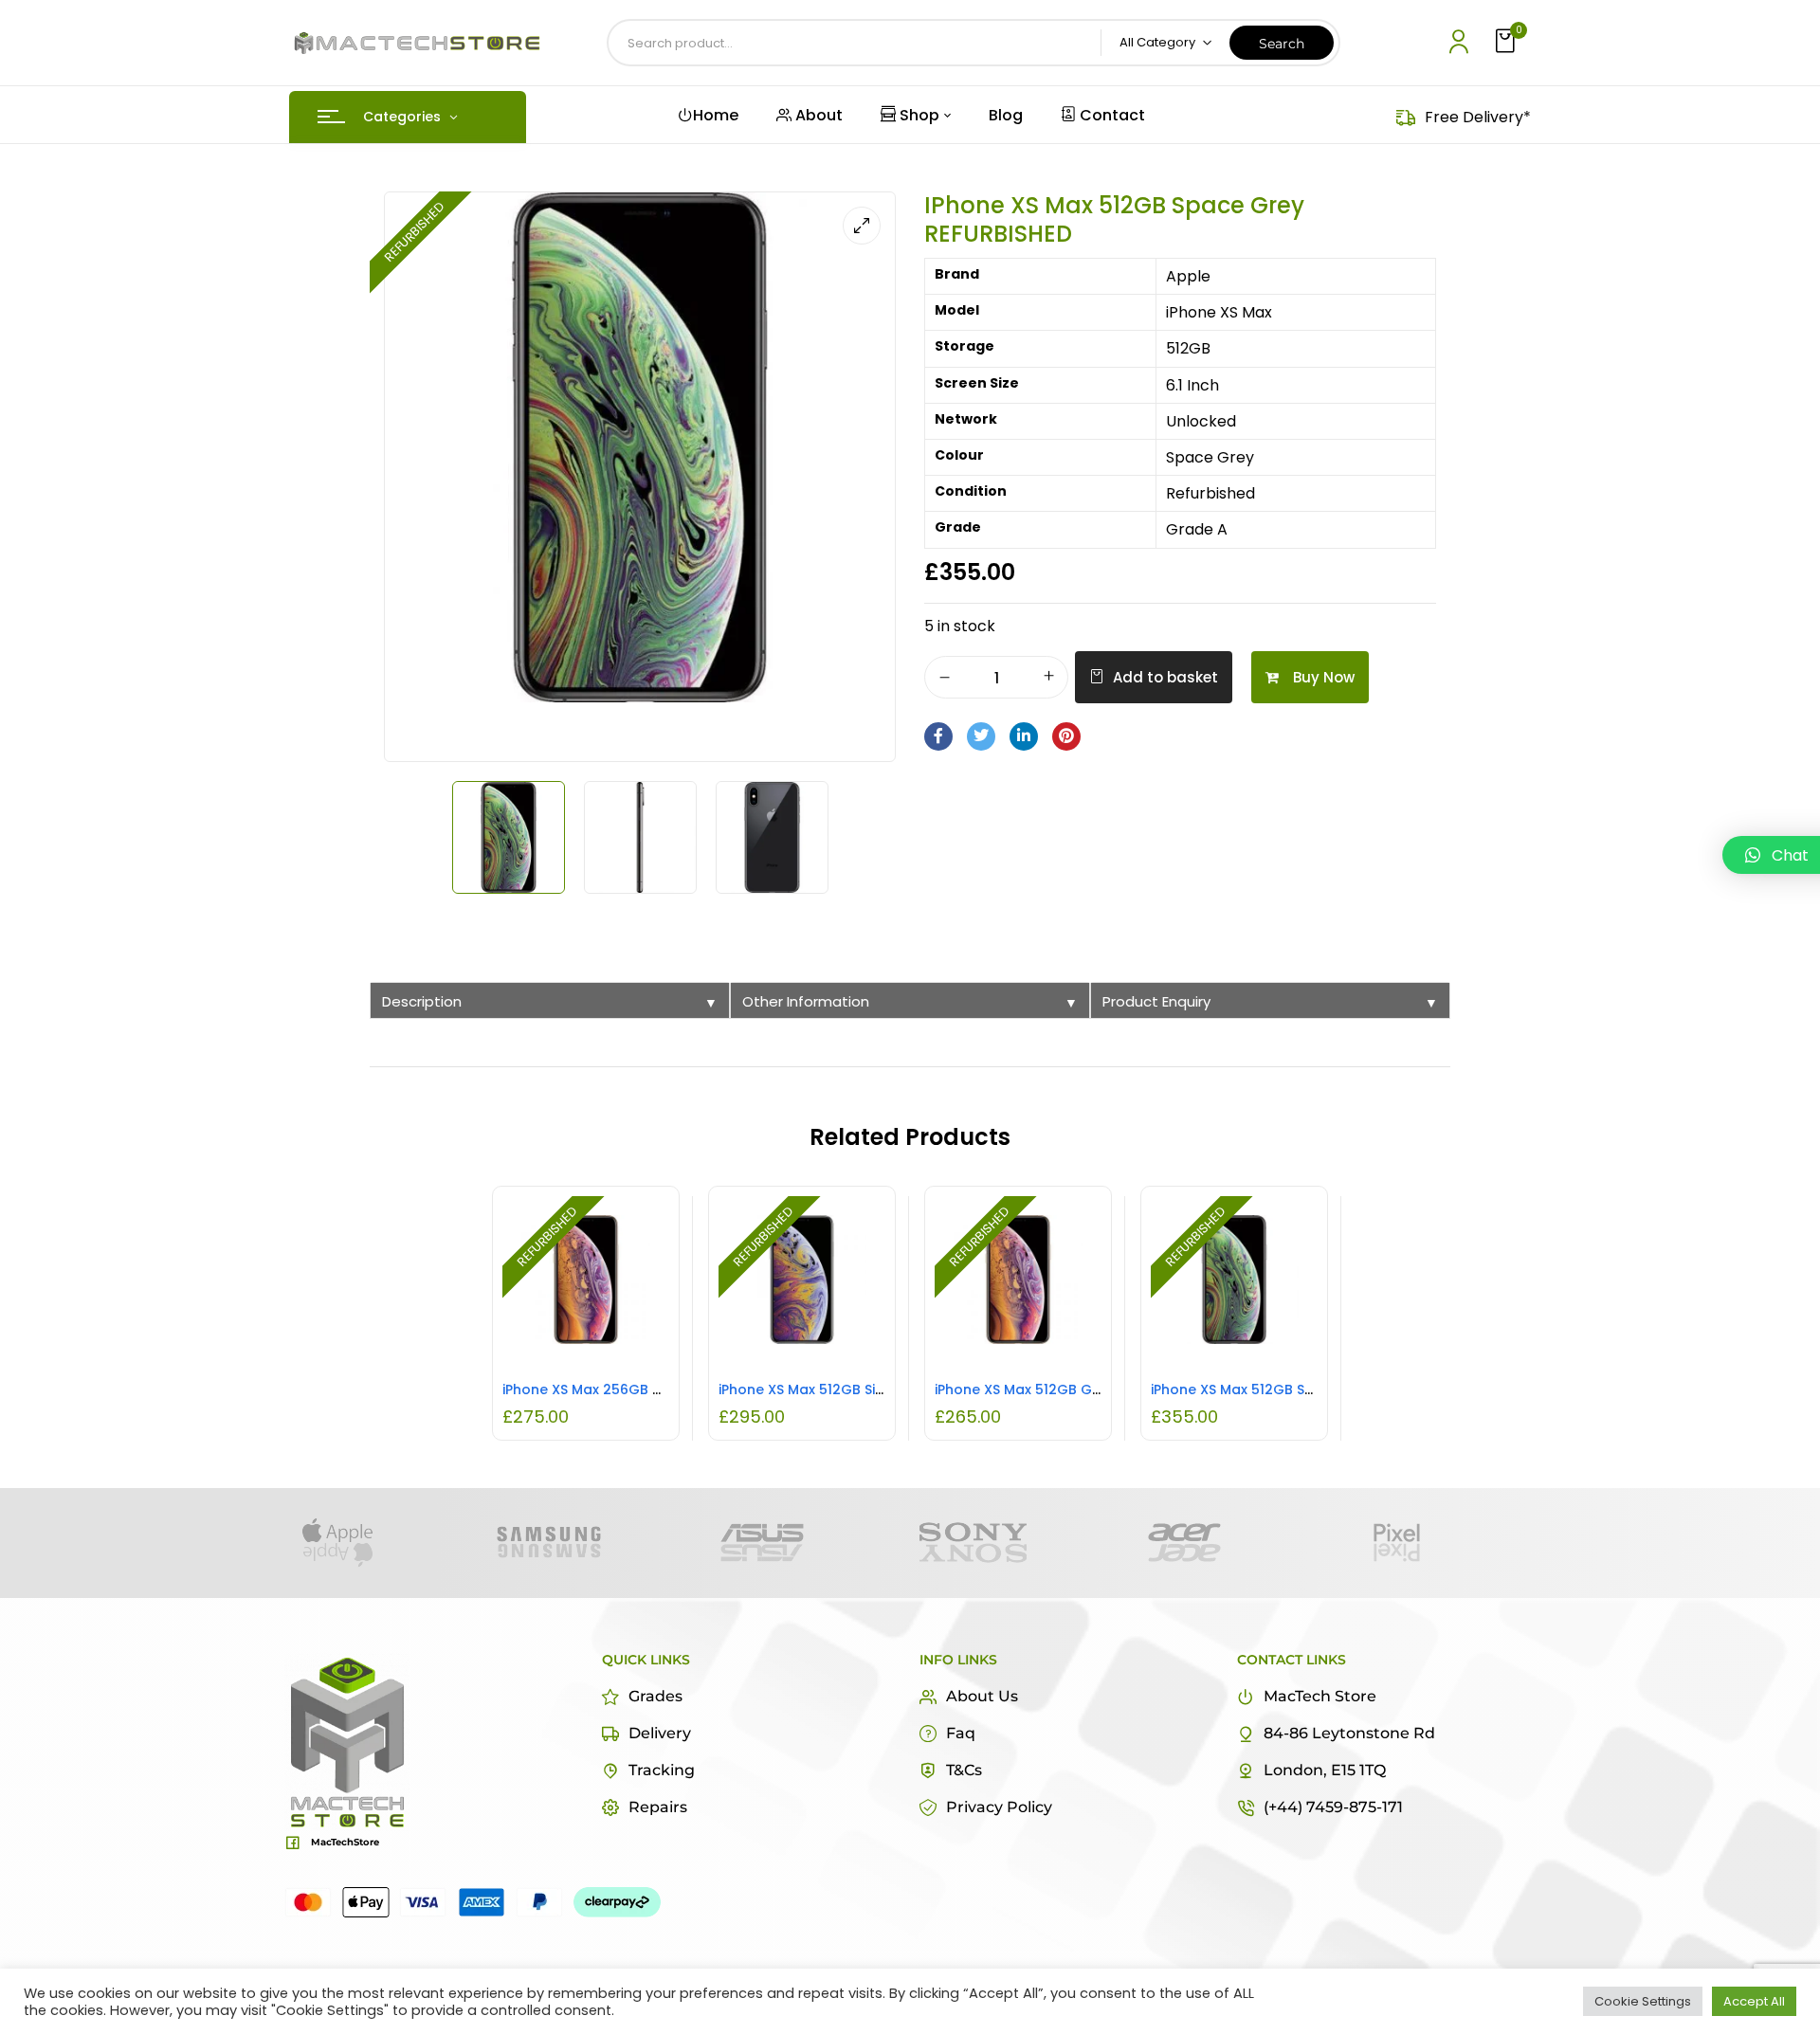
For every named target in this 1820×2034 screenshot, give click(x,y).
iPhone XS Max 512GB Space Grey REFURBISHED (1309, 1389)
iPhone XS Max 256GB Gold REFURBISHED (639, 1389)
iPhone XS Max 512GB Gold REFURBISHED (1069, 1389)
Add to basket (1165, 677)
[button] (1507, 42)
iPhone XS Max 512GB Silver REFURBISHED (854, 1389)
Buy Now (1324, 677)
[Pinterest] (1066, 736)
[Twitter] (981, 736)
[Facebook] (938, 736)
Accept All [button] (1754, 2001)
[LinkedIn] (1024, 736)
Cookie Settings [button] (1643, 2001)
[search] (1282, 43)
